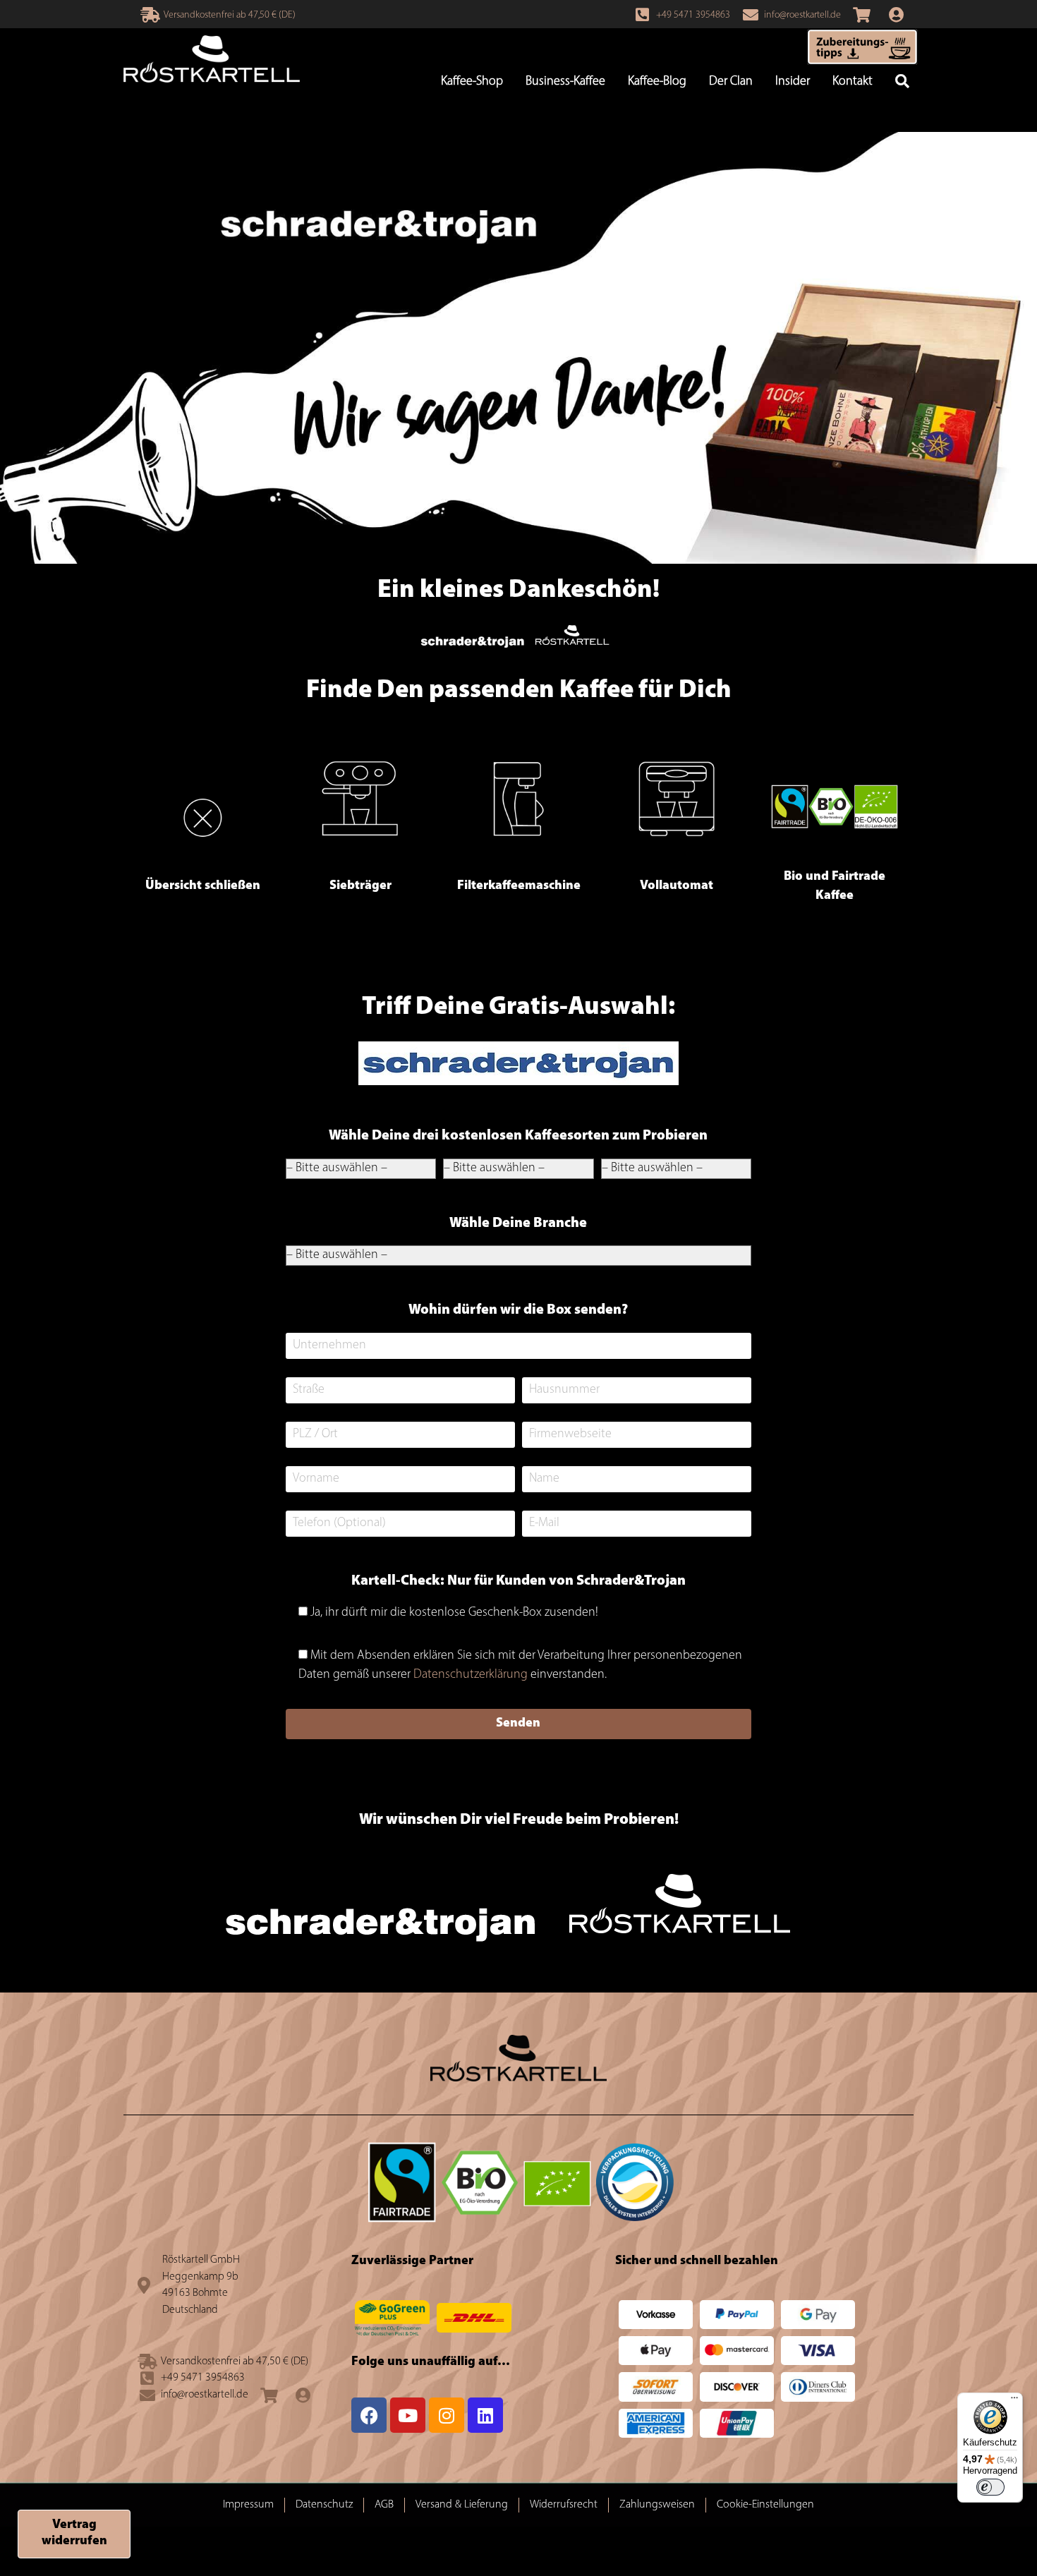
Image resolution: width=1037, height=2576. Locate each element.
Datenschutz (324, 2505)
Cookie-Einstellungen (765, 2505)
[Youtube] (408, 2415)
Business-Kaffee (565, 82)
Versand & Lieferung (462, 2505)
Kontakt (853, 82)
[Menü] (1014, 2401)
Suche (902, 83)
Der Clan (731, 82)
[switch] (990, 2487)
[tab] (202, 815)
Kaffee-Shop (472, 82)
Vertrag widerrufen (74, 2533)
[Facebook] (369, 2415)
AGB (384, 2505)
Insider (793, 82)
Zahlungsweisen (657, 2505)
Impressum (248, 2505)
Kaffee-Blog (657, 82)
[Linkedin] (485, 2415)
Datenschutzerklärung (471, 1675)
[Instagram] (447, 2415)
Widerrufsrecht (564, 2505)
